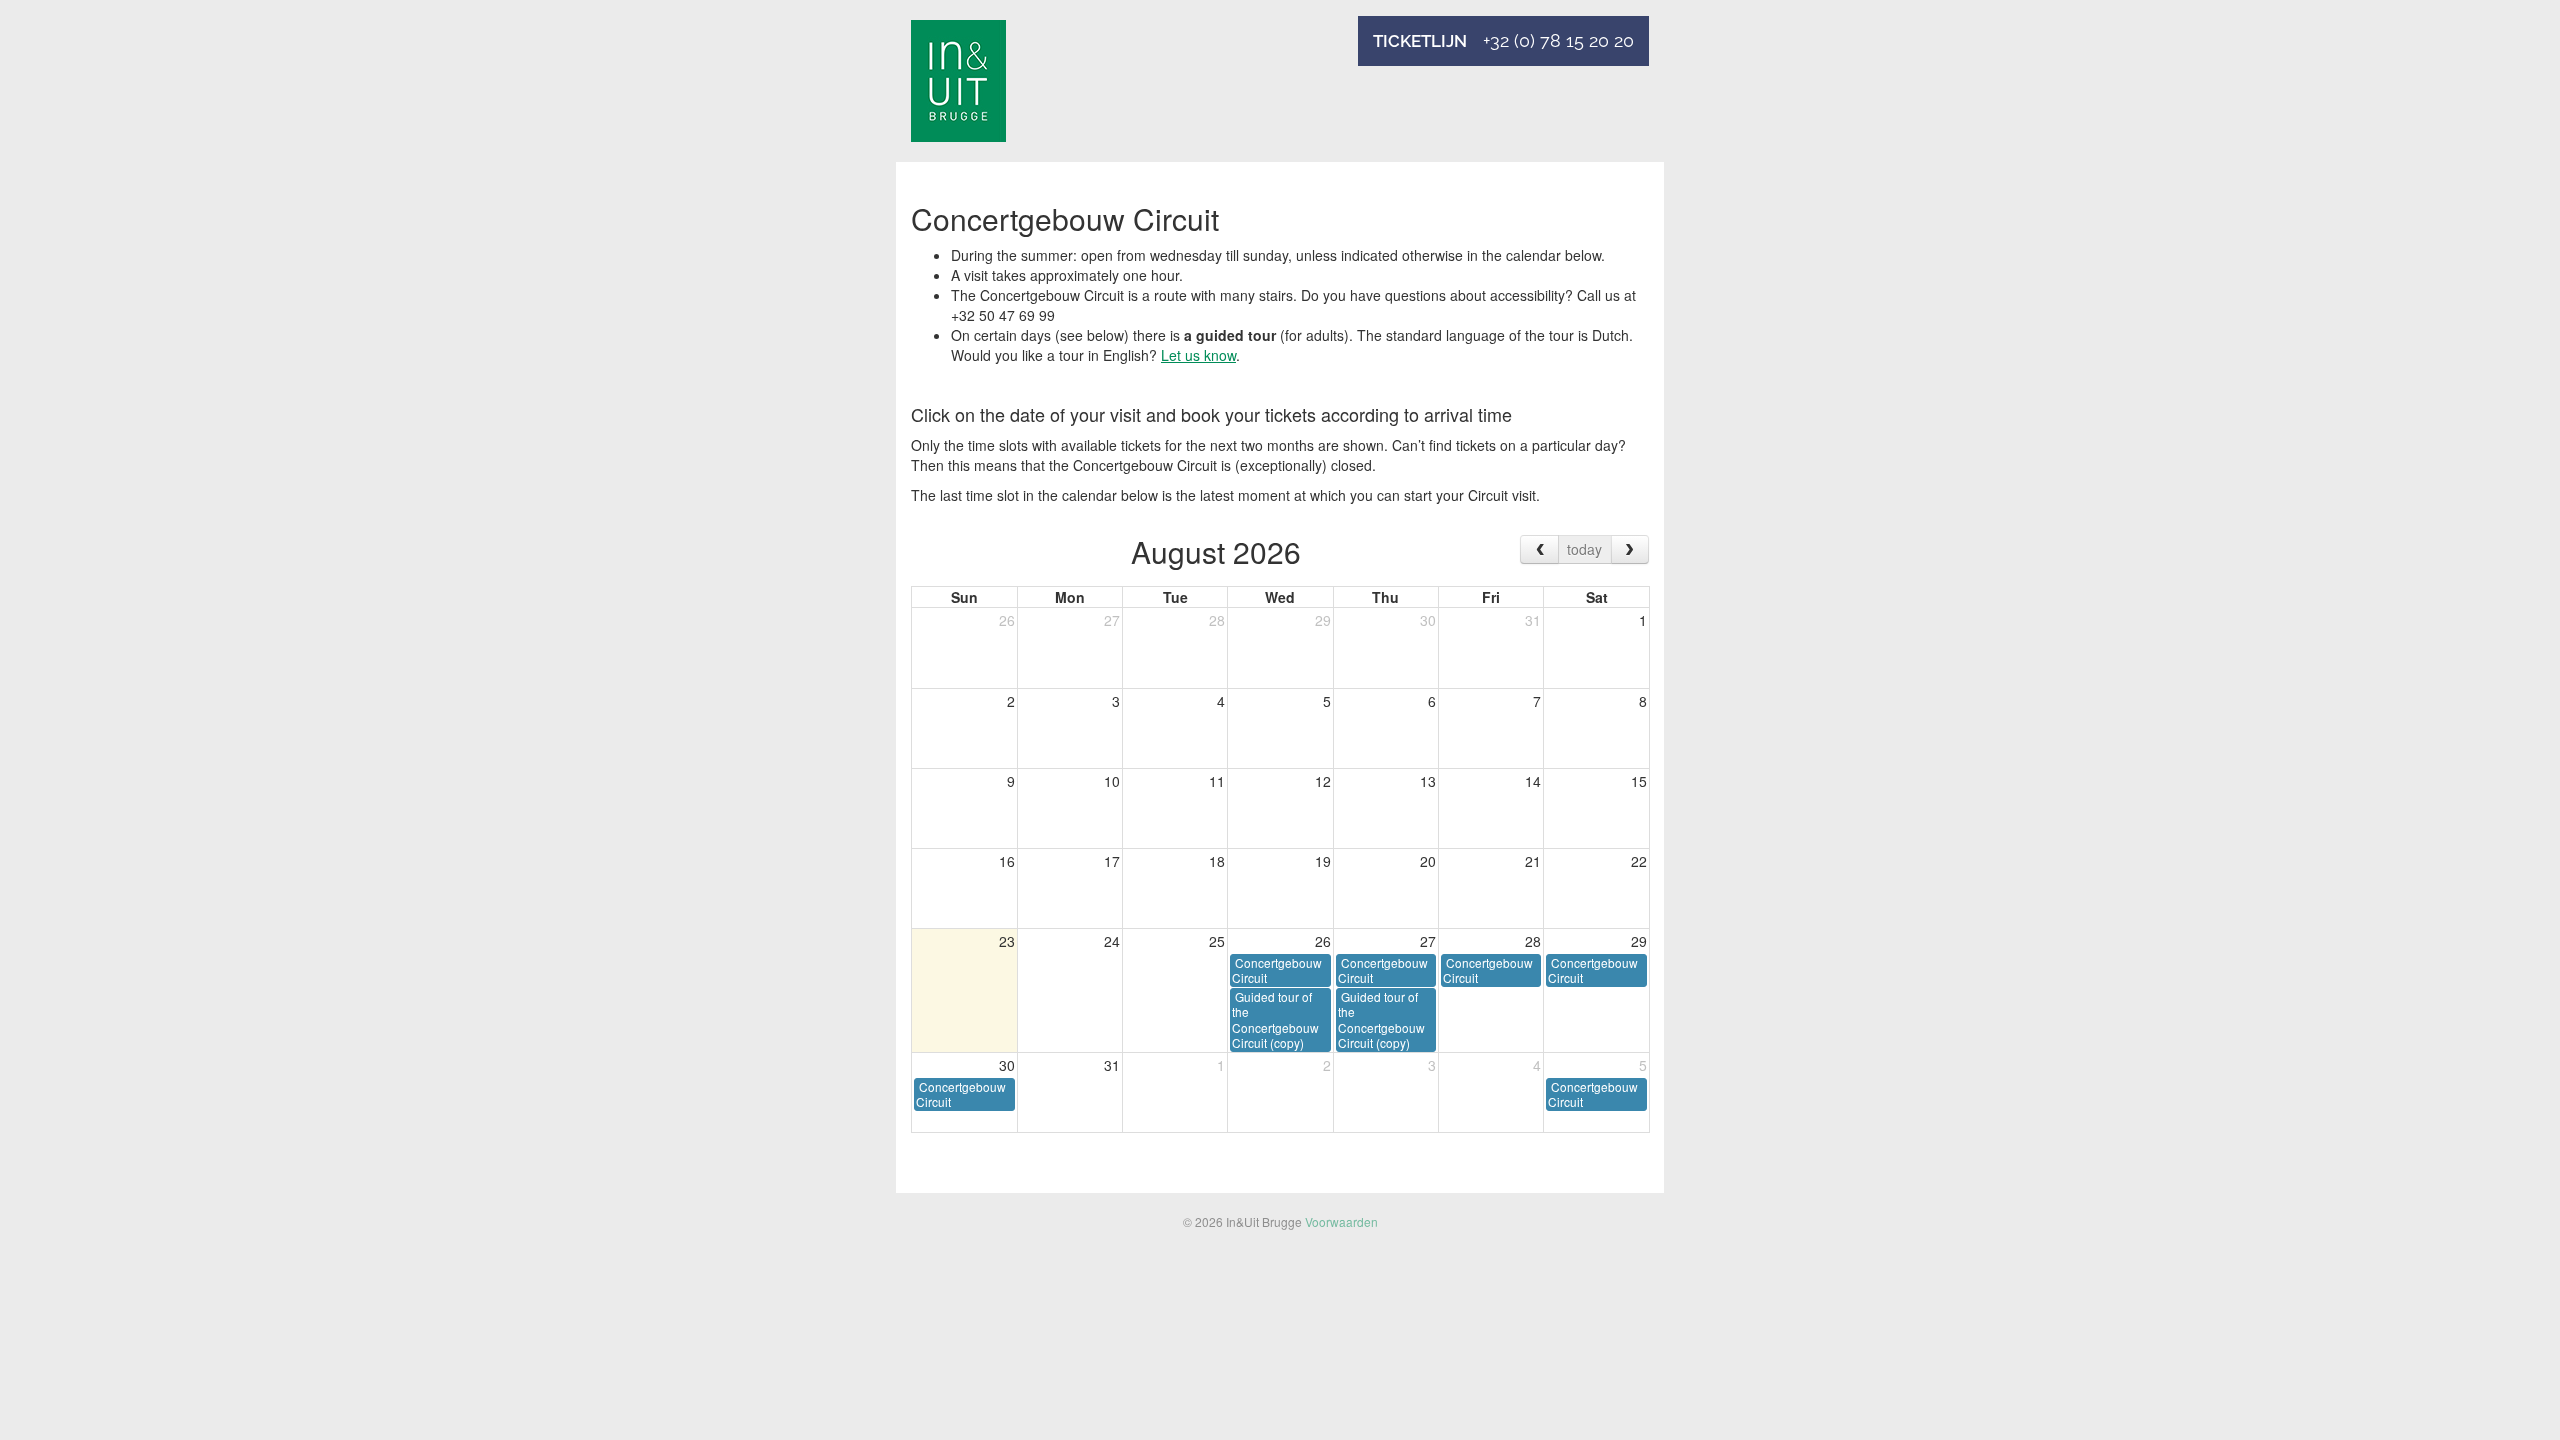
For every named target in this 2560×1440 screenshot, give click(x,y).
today (1584, 549)
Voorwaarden (1341, 1221)
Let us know (1198, 355)
